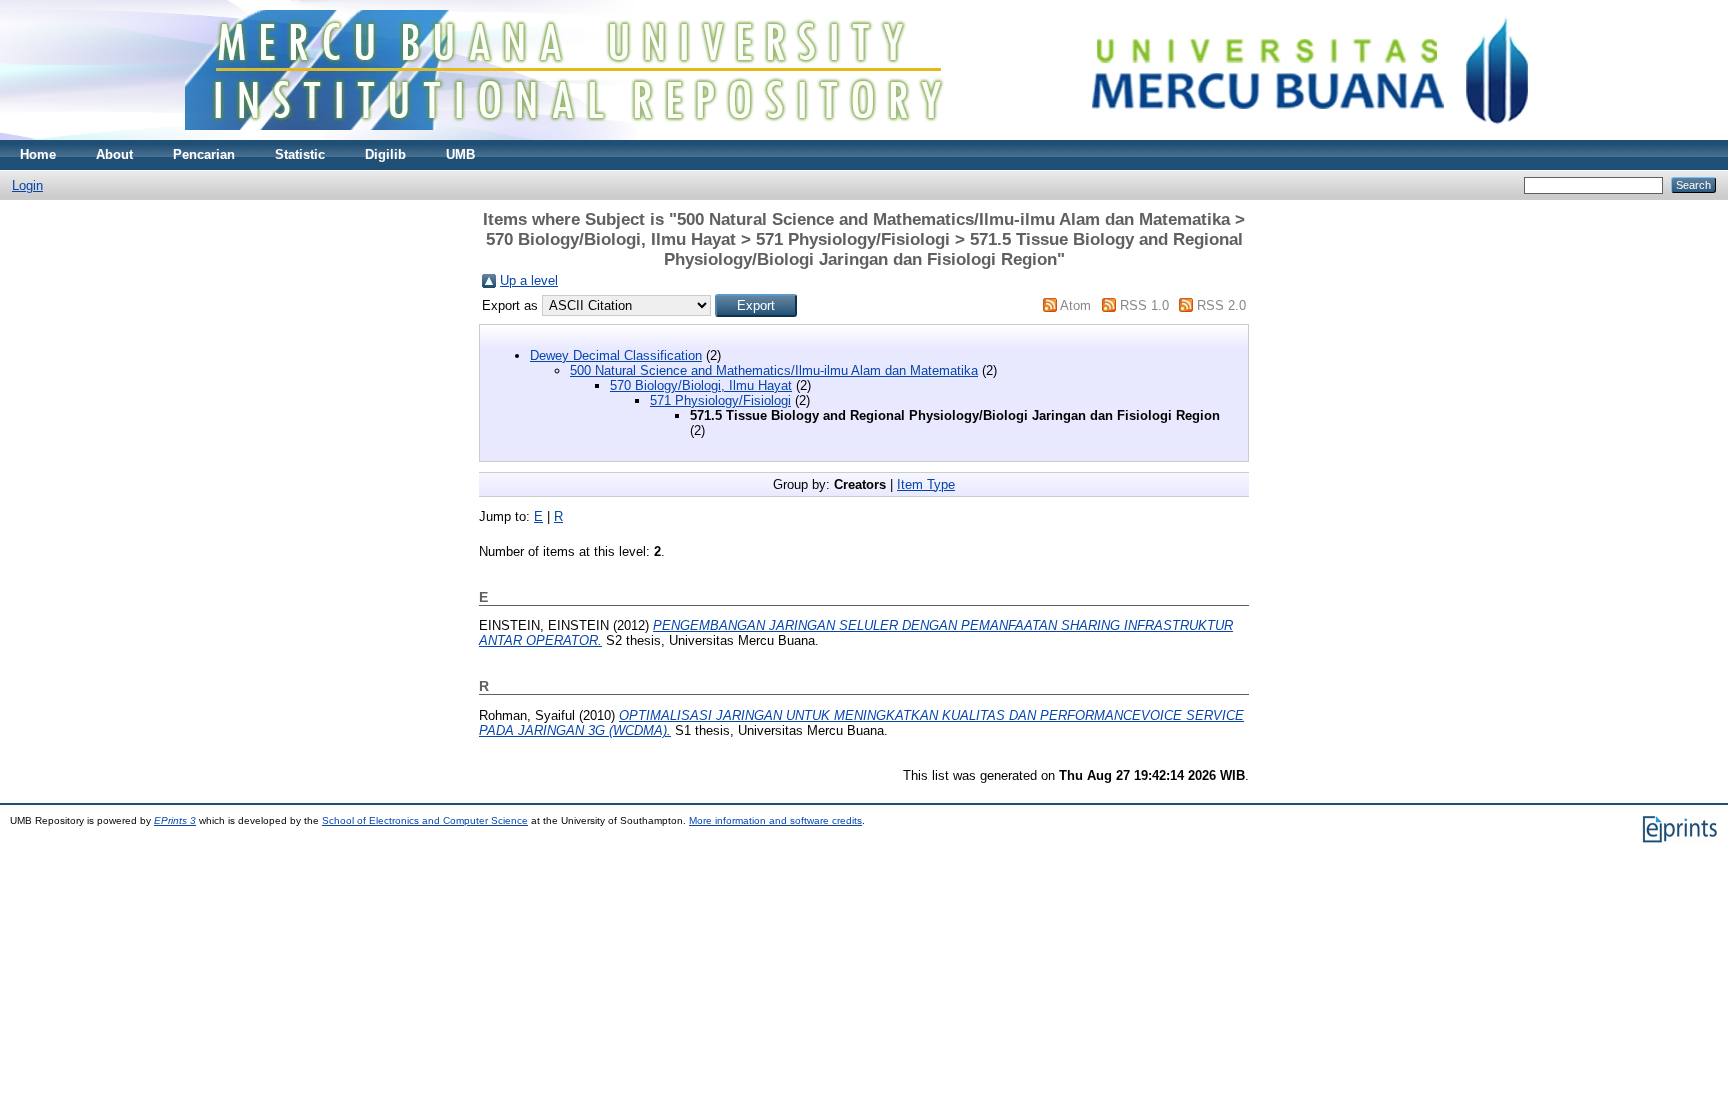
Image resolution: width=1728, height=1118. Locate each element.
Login (27, 185)
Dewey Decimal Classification (616, 355)
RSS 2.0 (1221, 305)
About (114, 154)
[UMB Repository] (864, 135)
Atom (1075, 305)
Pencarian (204, 154)
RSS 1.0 (1144, 305)
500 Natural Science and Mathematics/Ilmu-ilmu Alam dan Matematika (774, 370)
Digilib (385, 154)
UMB (460, 154)
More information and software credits (775, 820)
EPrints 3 (175, 820)
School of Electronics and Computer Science (425, 820)
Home (38, 154)
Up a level (529, 280)
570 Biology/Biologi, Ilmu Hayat (701, 385)
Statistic (300, 154)
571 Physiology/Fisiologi (720, 400)
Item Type (926, 484)
